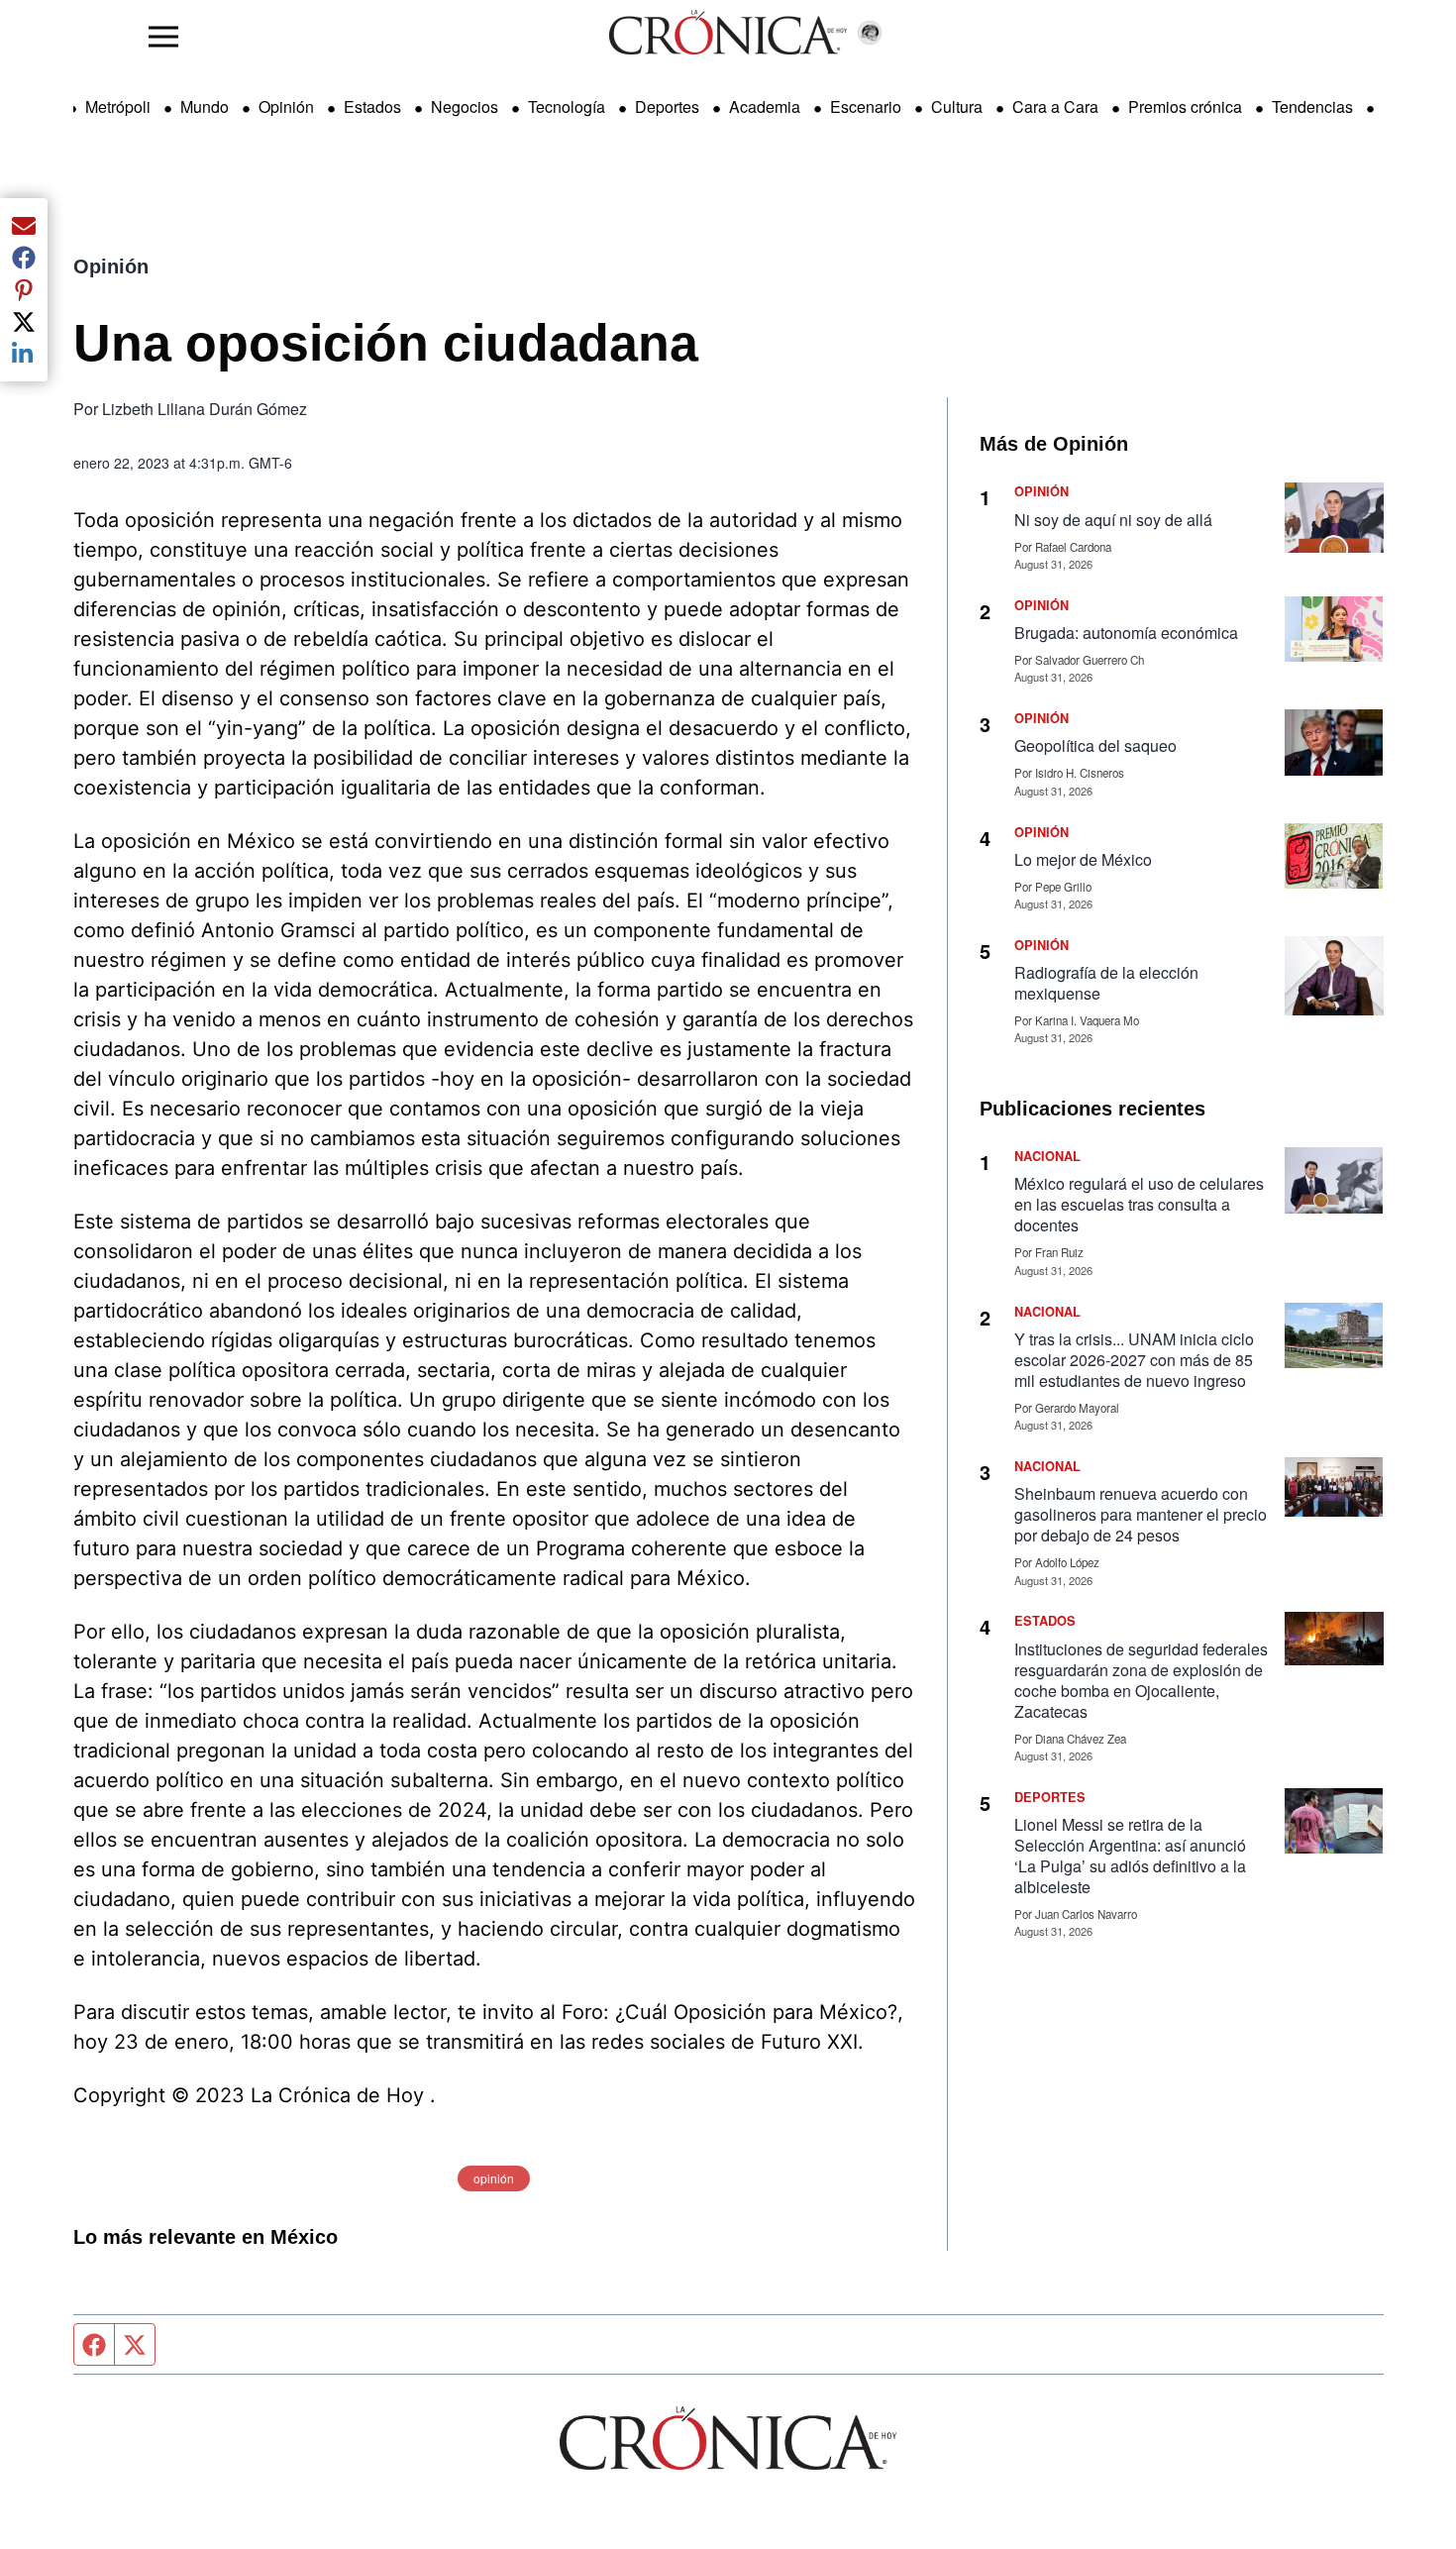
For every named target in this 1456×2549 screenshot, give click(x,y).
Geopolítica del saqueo (1095, 745)
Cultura (957, 106)
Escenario (866, 106)
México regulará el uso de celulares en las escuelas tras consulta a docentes (1139, 1204)
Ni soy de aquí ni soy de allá (1113, 520)
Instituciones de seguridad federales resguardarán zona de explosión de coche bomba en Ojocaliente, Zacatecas (1141, 1680)
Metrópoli (118, 106)
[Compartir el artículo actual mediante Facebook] (24, 258)
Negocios (465, 106)
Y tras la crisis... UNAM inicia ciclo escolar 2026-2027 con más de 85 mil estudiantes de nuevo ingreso (1134, 1360)
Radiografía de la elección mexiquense (1106, 983)
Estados (372, 106)
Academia (765, 106)
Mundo (205, 106)
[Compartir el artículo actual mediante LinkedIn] (24, 354)
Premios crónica (1185, 106)
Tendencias (1312, 106)
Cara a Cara (1055, 106)
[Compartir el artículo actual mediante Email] (24, 226)
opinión (494, 2178)
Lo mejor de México (1083, 859)
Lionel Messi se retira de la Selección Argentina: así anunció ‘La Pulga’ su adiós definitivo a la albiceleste (1130, 1856)
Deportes (667, 106)
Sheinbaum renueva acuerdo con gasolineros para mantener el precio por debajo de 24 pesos (1141, 1514)
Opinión (286, 106)
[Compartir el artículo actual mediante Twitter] (24, 322)
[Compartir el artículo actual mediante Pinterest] (24, 289)
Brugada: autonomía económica (1128, 633)
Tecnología (567, 106)
